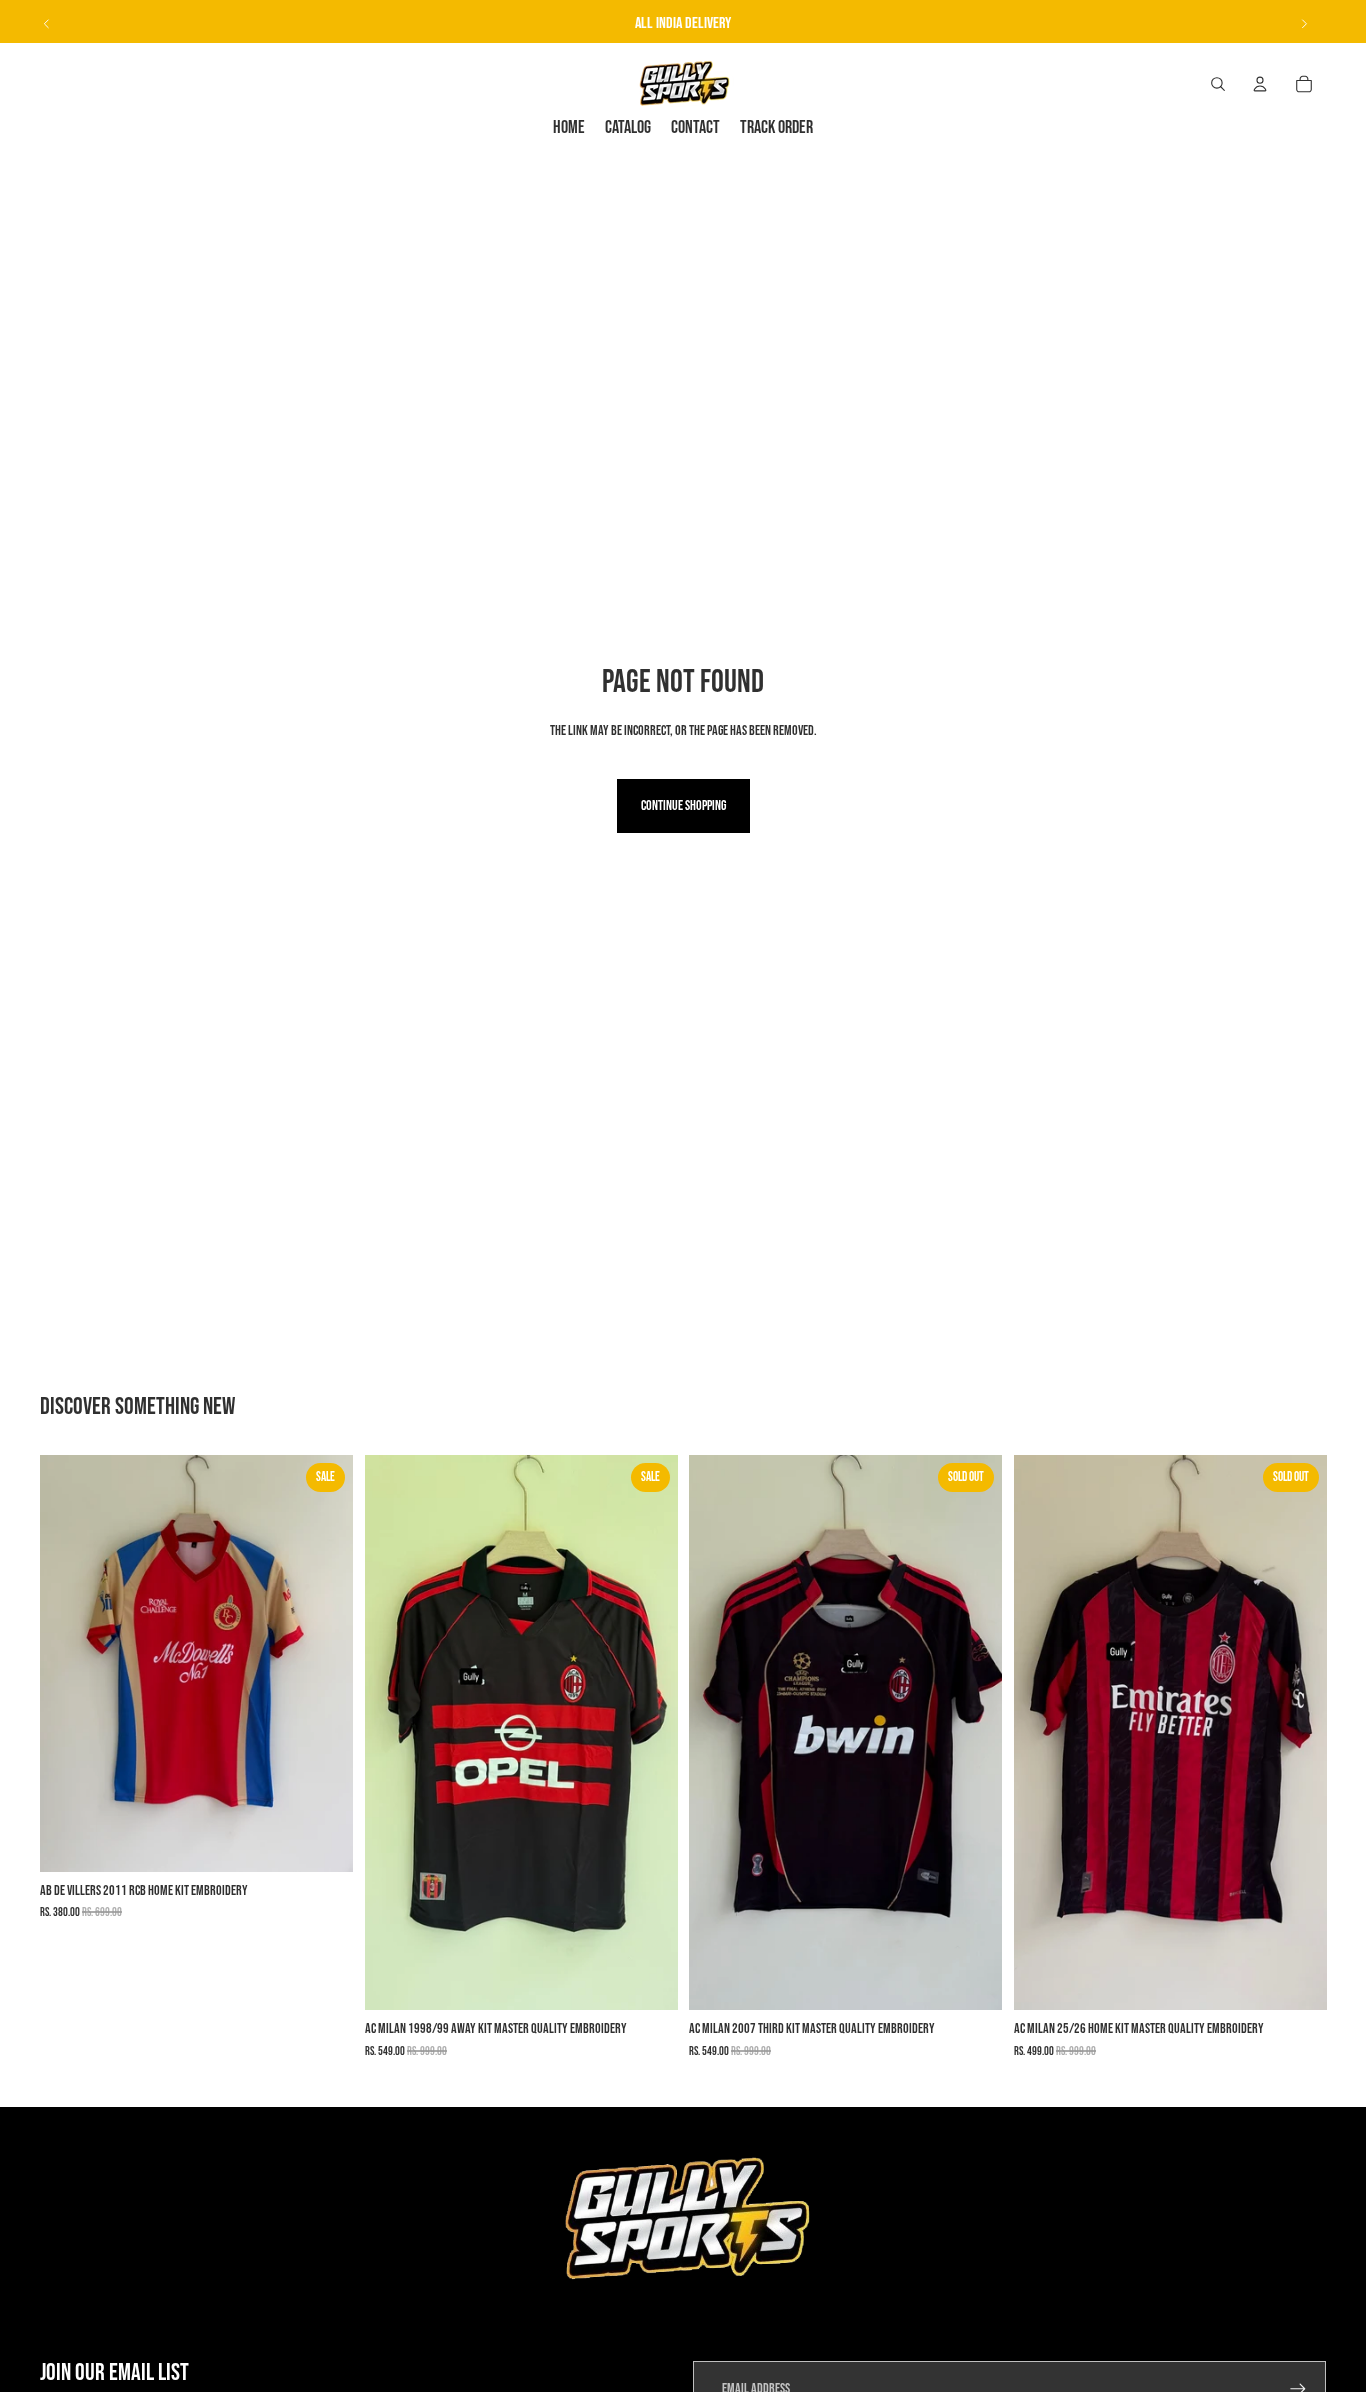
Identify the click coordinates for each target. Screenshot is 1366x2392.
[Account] (1260, 84)
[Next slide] (1304, 24)
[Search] (1218, 84)
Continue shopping (683, 805)
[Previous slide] (47, 24)
